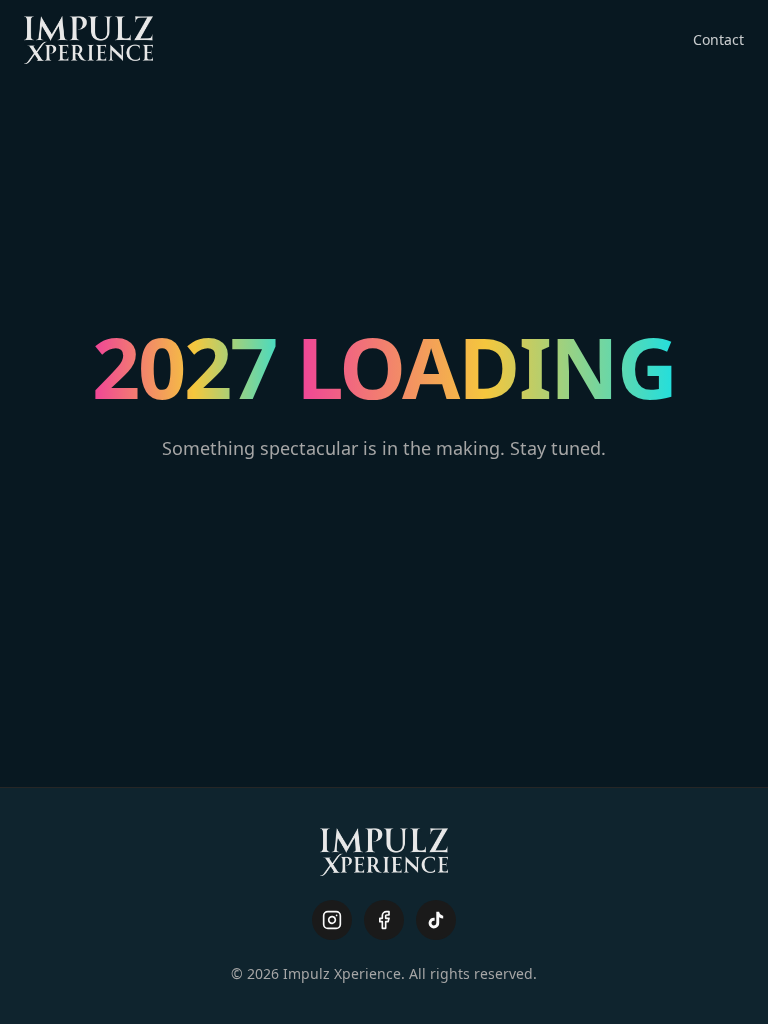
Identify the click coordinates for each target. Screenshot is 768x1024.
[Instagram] (332, 920)
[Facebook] (384, 920)
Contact (718, 39)
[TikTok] (436, 920)
